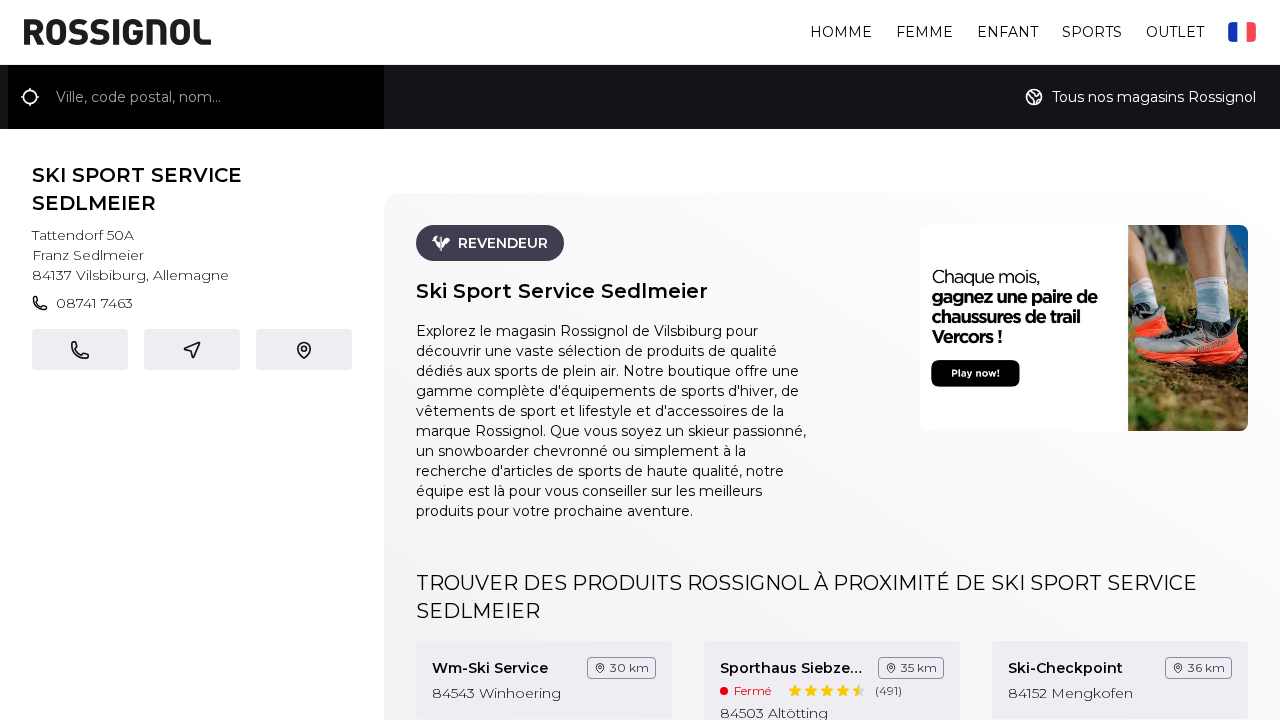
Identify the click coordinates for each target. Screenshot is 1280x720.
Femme (924, 32)
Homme (841, 32)
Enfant (1007, 32)
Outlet (1175, 32)
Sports (1092, 32)
